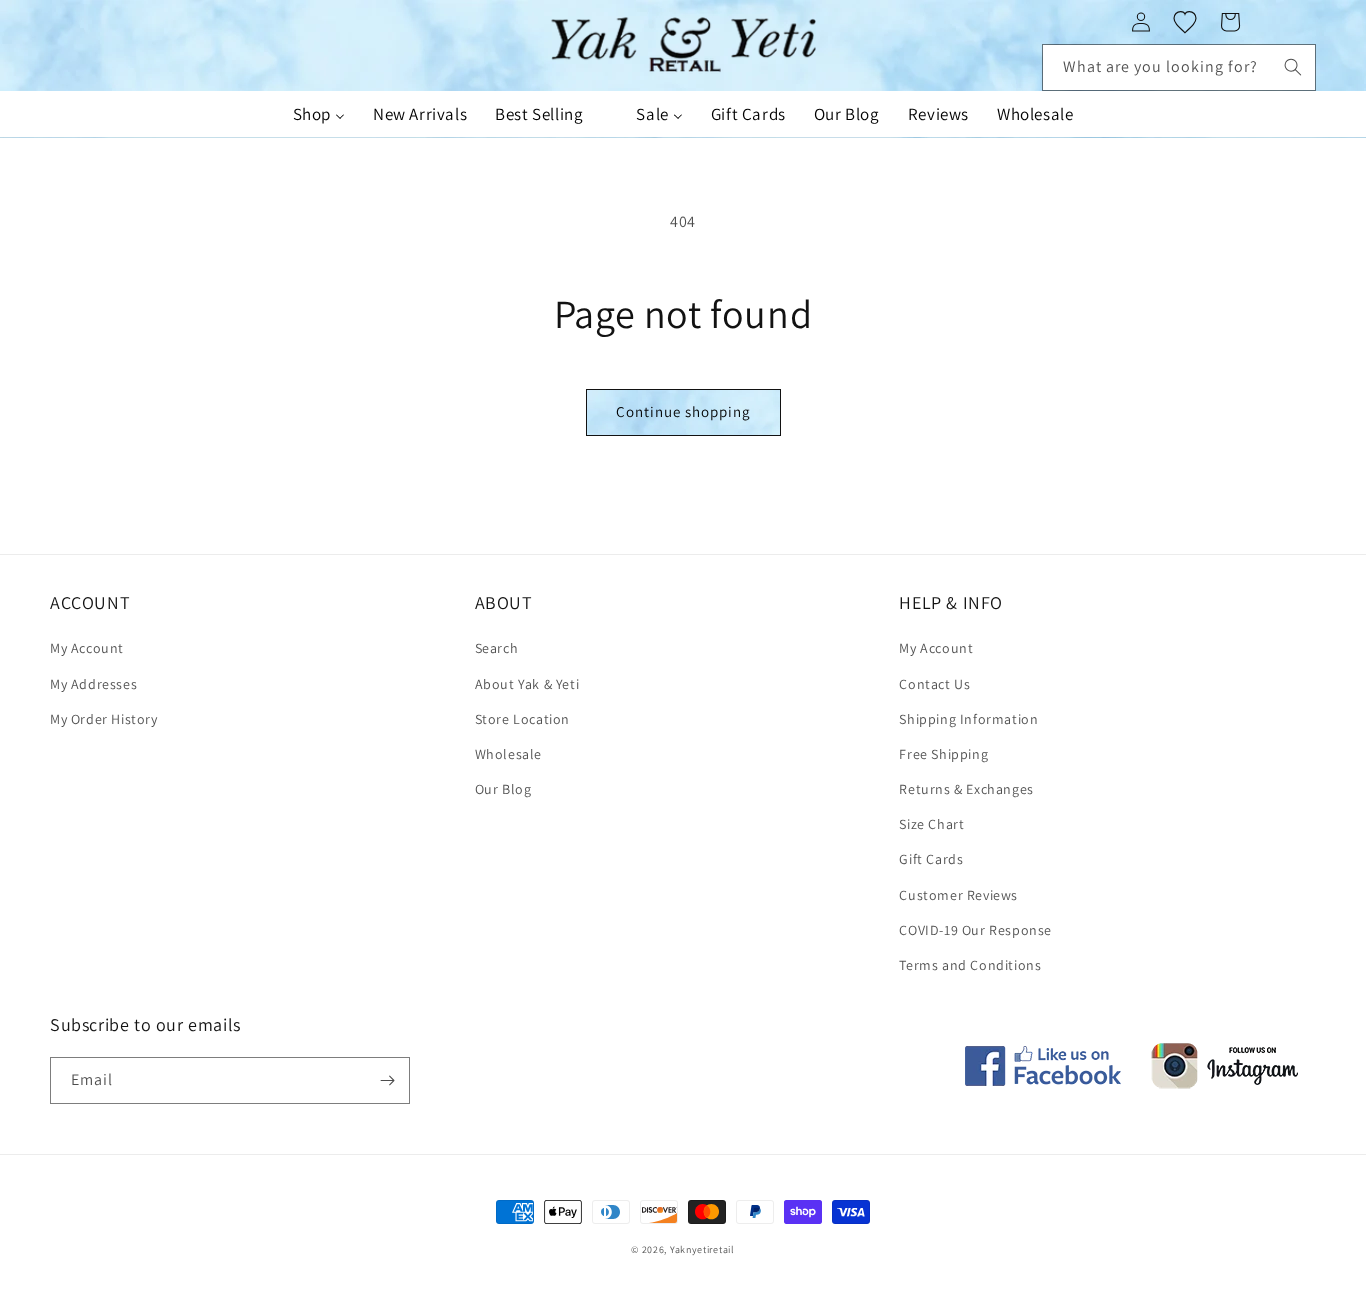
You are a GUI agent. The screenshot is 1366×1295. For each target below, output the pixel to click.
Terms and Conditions (970, 965)
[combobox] (1179, 67)
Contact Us (934, 684)
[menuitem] (319, 114)
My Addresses (93, 684)
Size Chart (931, 824)
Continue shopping (683, 411)
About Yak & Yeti (527, 684)
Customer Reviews (958, 895)
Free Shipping (943, 754)
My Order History (104, 719)
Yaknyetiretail (702, 1249)
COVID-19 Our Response (975, 930)
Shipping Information (968, 719)
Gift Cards (931, 859)
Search (497, 648)
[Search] (1293, 67)
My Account (87, 648)
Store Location (522, 719)
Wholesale (508, 754)
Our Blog (503, 789)
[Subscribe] (387, 1080)
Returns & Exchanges (966, 789)
